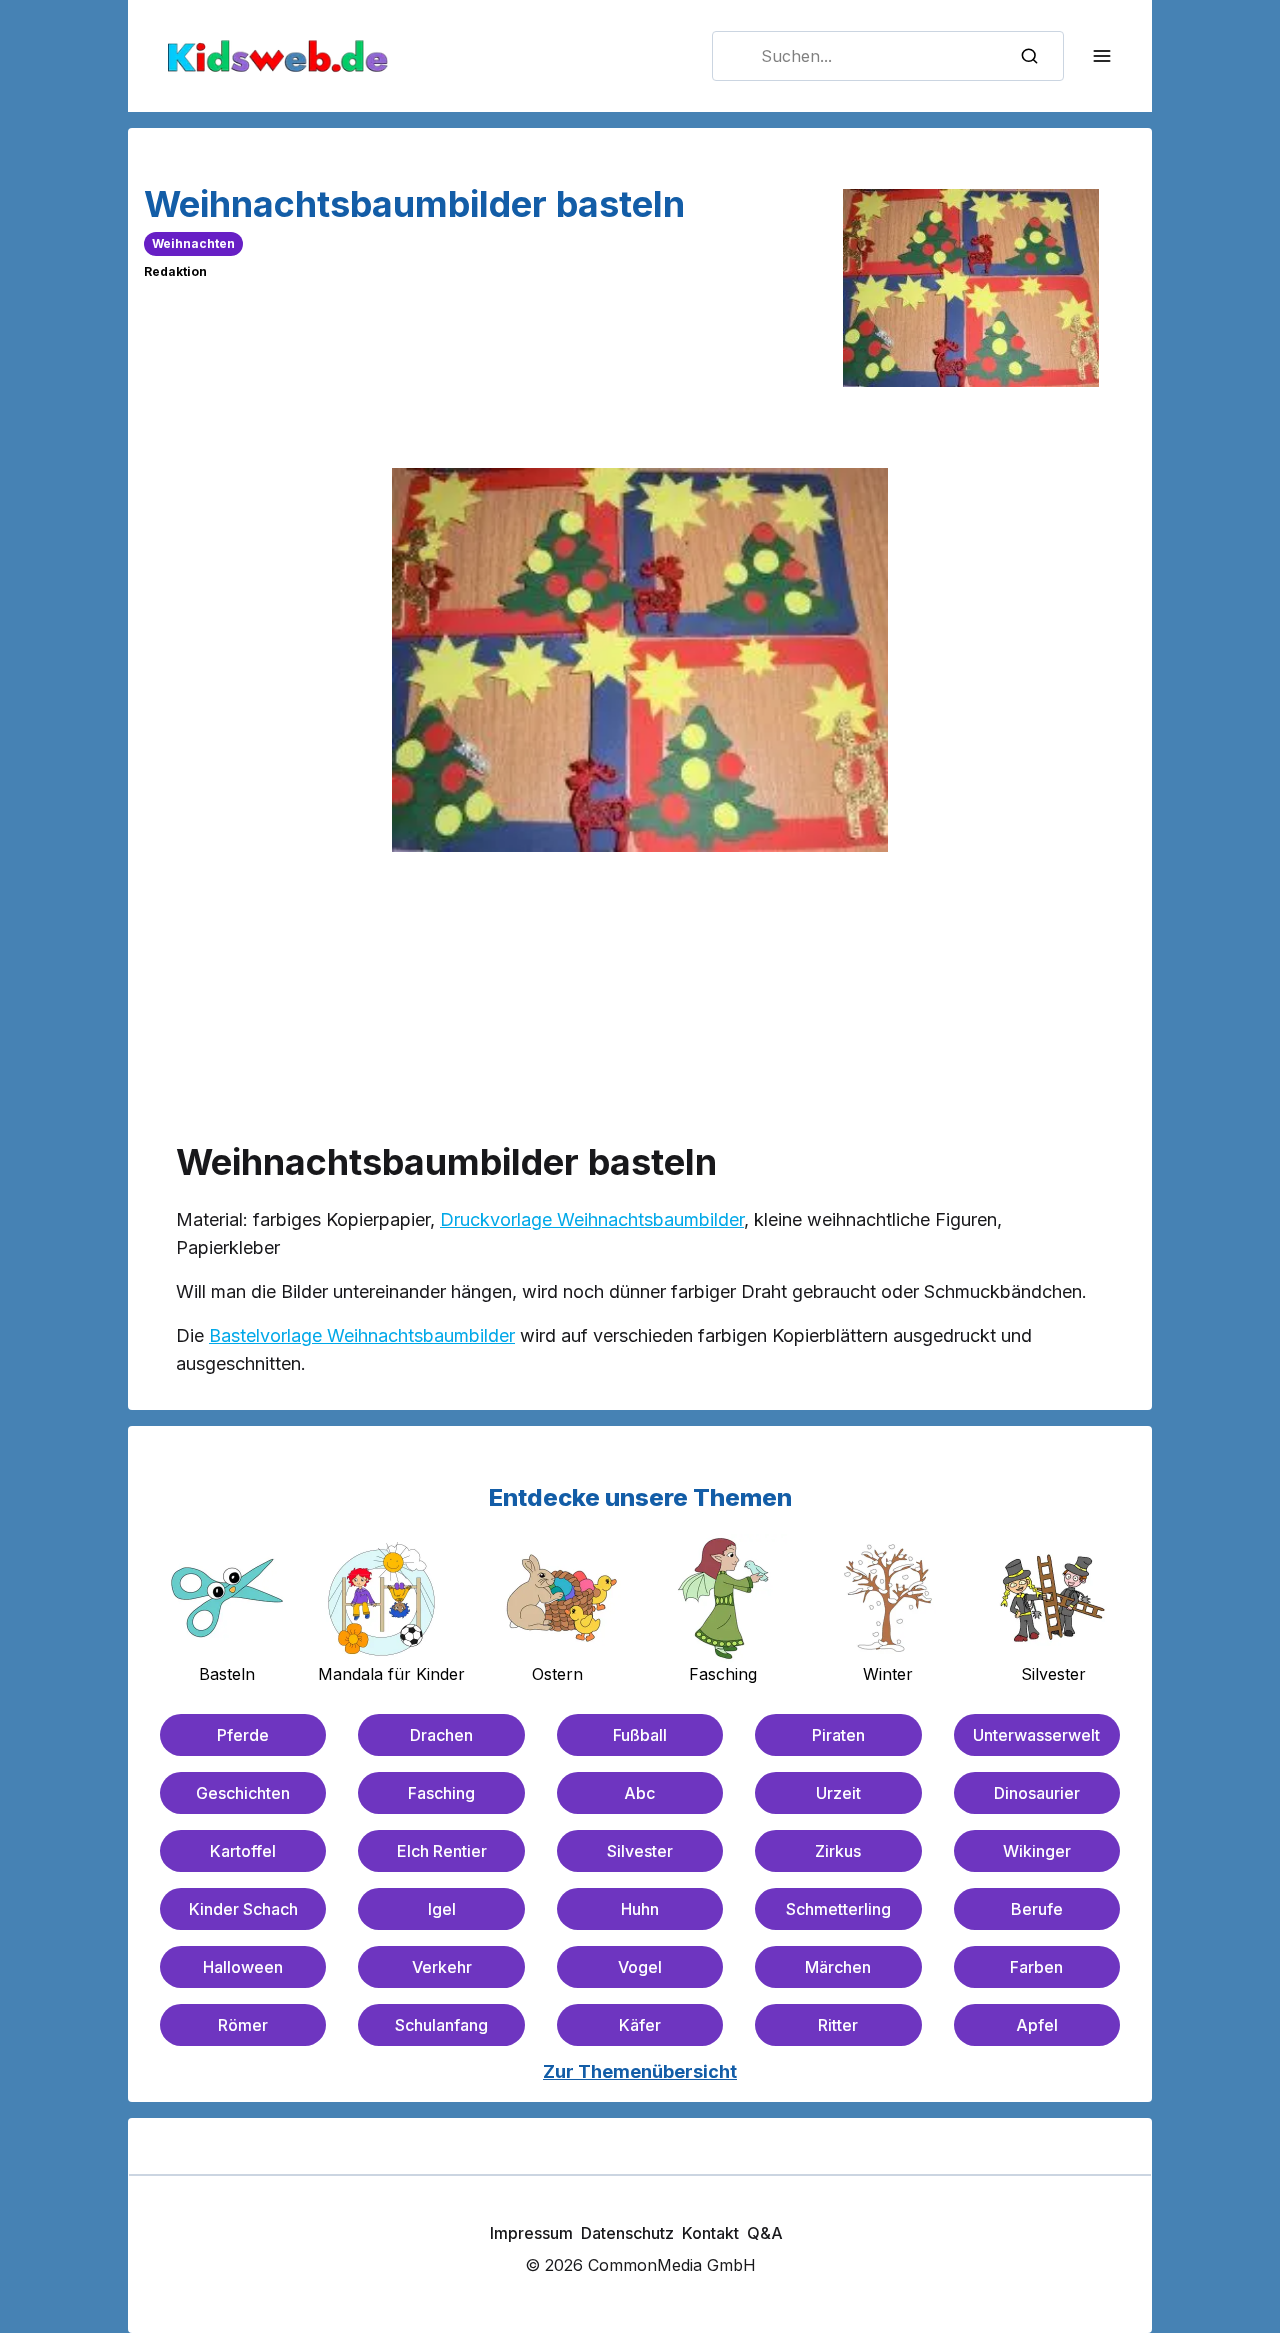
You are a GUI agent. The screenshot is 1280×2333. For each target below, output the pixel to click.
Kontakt (710, 2233)
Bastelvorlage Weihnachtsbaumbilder (362, 1335)
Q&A (765, 2233)
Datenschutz (627, 2233)
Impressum (531, 2233)
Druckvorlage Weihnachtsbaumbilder (592, 1219)
